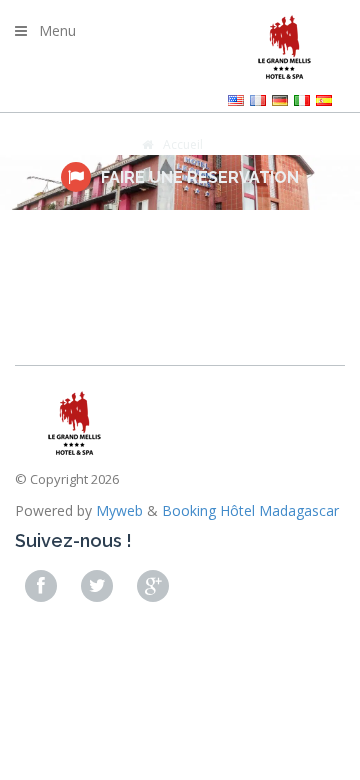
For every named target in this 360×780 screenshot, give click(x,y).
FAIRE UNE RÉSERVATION (200, 177)
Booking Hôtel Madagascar (250, 510)
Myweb (119, 510)
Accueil (183, 144)
